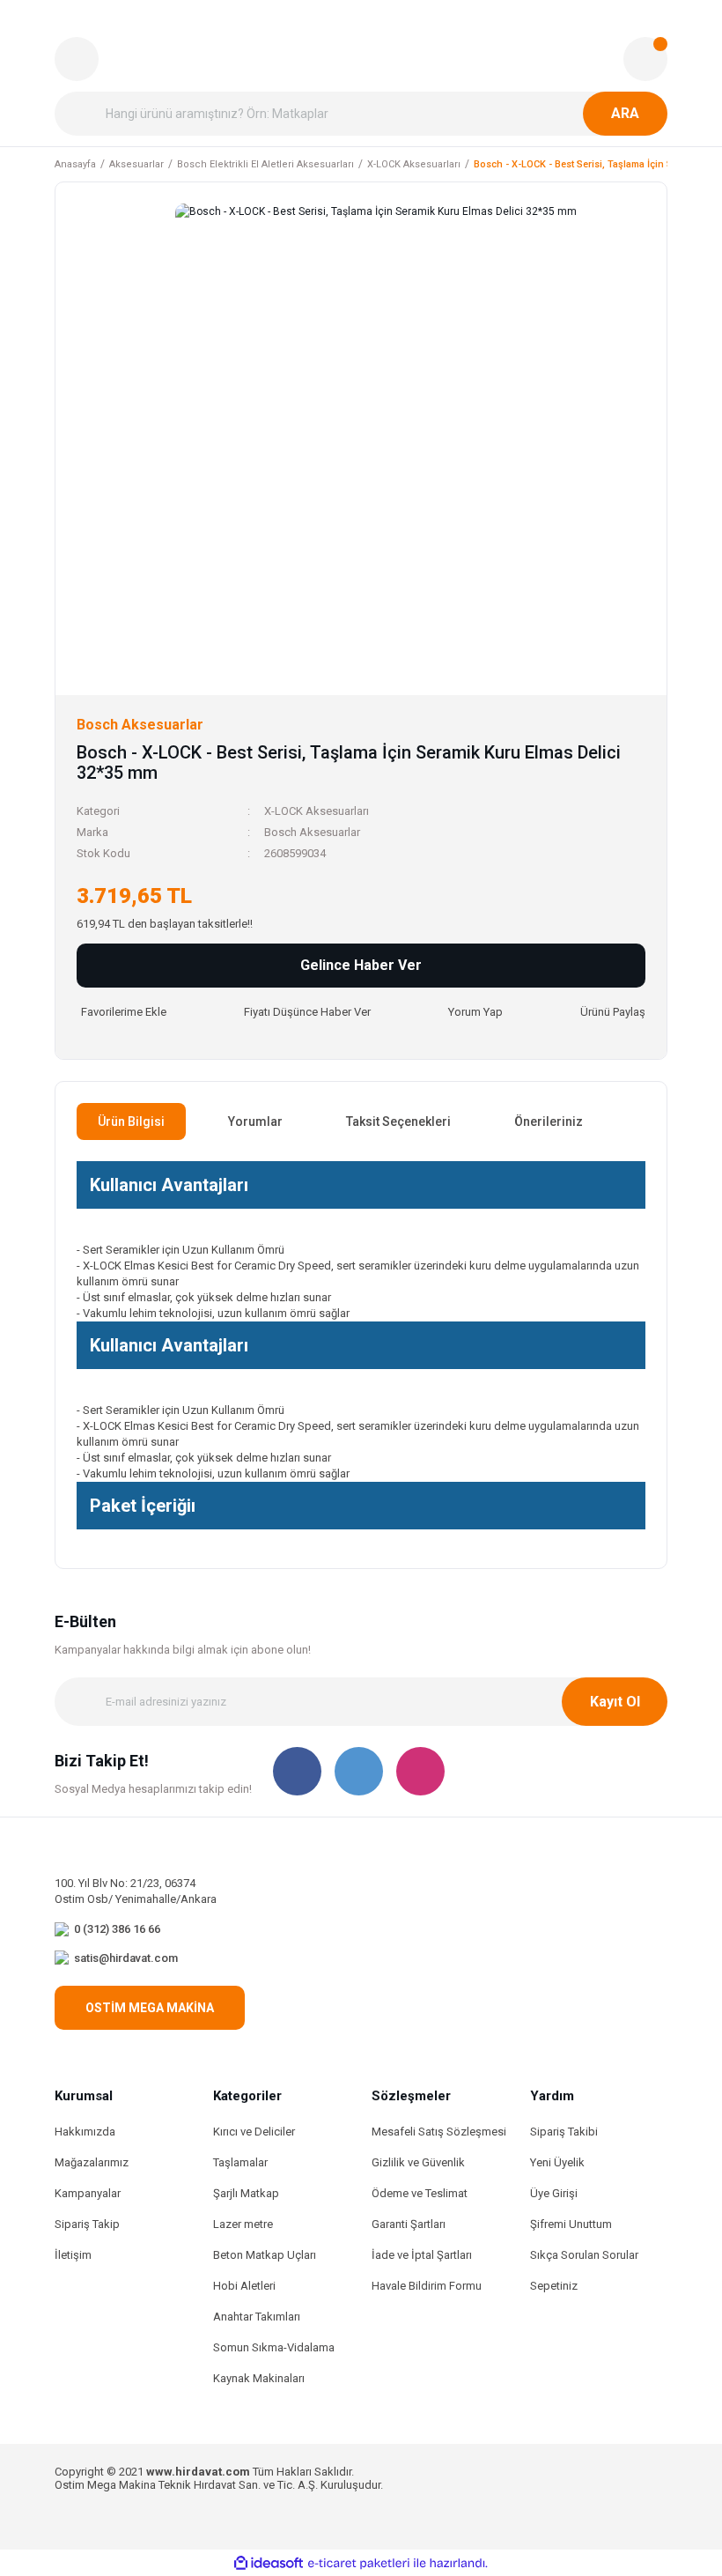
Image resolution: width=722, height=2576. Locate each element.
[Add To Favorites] (122, 1012)
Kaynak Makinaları (259, 2378)
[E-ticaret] (359, 2563)
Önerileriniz (549, 1121)
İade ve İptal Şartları (422, 2255)
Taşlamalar (240, 2162)
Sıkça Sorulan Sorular (584, 2255)
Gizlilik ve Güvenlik (418, 2162)
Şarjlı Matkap (246, 2193)
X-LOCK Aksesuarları (317, 811)
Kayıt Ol (615, 1702)
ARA (625, 113)
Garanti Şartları (409, 2224)
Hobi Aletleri (244, 2286)
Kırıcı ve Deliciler (254, 2132)
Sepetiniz (554, 2286)
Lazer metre (243, 2224)
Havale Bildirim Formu (427, 2286)
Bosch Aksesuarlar (312, 832)
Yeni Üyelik (557, 2162)
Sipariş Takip (87, 2224)
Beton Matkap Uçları (265, 2255)
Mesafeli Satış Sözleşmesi (439, 2132)
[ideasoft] (269, 2563)
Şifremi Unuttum (571, 2224)
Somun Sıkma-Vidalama (274, 2347)
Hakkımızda (85, 2132)
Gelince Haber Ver (361, 965)
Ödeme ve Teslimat (420, 2193)
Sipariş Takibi (564, 2132)
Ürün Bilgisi (131, 1121)
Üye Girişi (554, 2193)
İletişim (73, 2255)
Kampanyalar (88, 2193)
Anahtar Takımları (257, 2317)
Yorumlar (255, 1121)
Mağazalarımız (92, 2162)
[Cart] (645, 59)
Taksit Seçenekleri (398, 1121)
